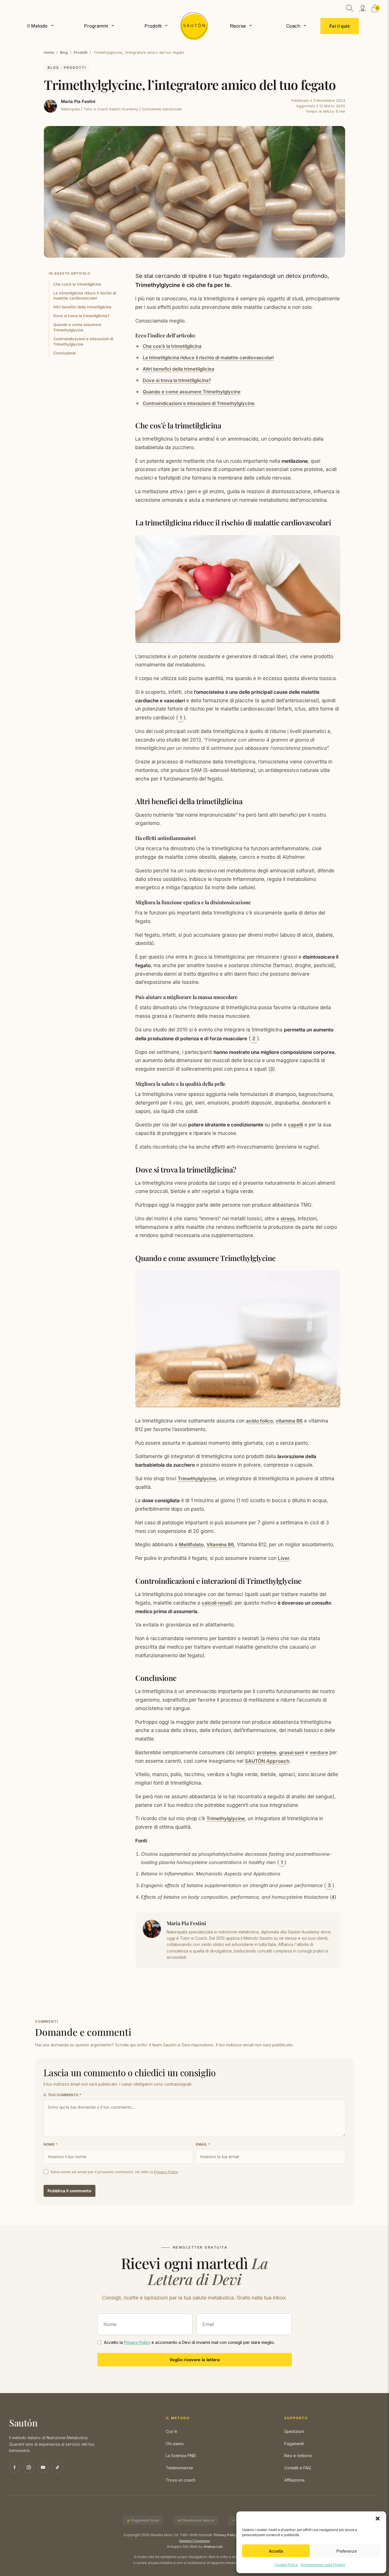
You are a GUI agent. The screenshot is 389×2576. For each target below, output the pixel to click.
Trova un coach (181, 2480)
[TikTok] (57, 2467)
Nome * (51, 2144)
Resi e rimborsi (298, 2456)
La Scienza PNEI (181, 2456)
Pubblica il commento (69, 2191)
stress (288, 1219)
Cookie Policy (286, 2565)
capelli (295, 1125)
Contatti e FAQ (298, 2468)
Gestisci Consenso (195, 2541)
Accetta (276, 2551)
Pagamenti (294, 2444)
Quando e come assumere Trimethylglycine (77, 327)
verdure (319, 1753)
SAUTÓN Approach (267, 1761)
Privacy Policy (166, 2172)
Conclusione (65, 353)
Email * (203, 2144)
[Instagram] (29, 2467)
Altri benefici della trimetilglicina (82, 307)
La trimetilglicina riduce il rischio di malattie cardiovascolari (85, 295)
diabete (228, 857)
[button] (378, 2519)
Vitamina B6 (220, 1545)
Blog (64, 52)
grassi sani (291, 1753)
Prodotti (153, 26)
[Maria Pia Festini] (50, 106)
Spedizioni (294, 2431)
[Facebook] (15, 2467)
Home (49, 52)
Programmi (96, 26)
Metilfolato (191, 1545)
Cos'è (171, 2431)
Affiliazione (294, 2480)
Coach (293, 26)
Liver (284, 1558)
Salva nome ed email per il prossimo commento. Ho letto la (114, 2172)
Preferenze (347, 2551)
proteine (267, 1753)
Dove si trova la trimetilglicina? (81, 316)
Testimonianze (179, 2468)
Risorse (238, 26)
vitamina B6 (289, 1421)
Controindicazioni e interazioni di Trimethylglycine (83, 341)
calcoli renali (216, 1603)
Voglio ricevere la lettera (195, 2360)
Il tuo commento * (63, 2095)
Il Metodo (37, 26)
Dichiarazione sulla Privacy (323, 2565)
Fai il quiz (340, 26)
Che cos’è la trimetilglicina (77, 284)
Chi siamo (175, 2444)
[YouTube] (43, 2467)
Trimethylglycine (197, 1479)
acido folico (259, 1421)
